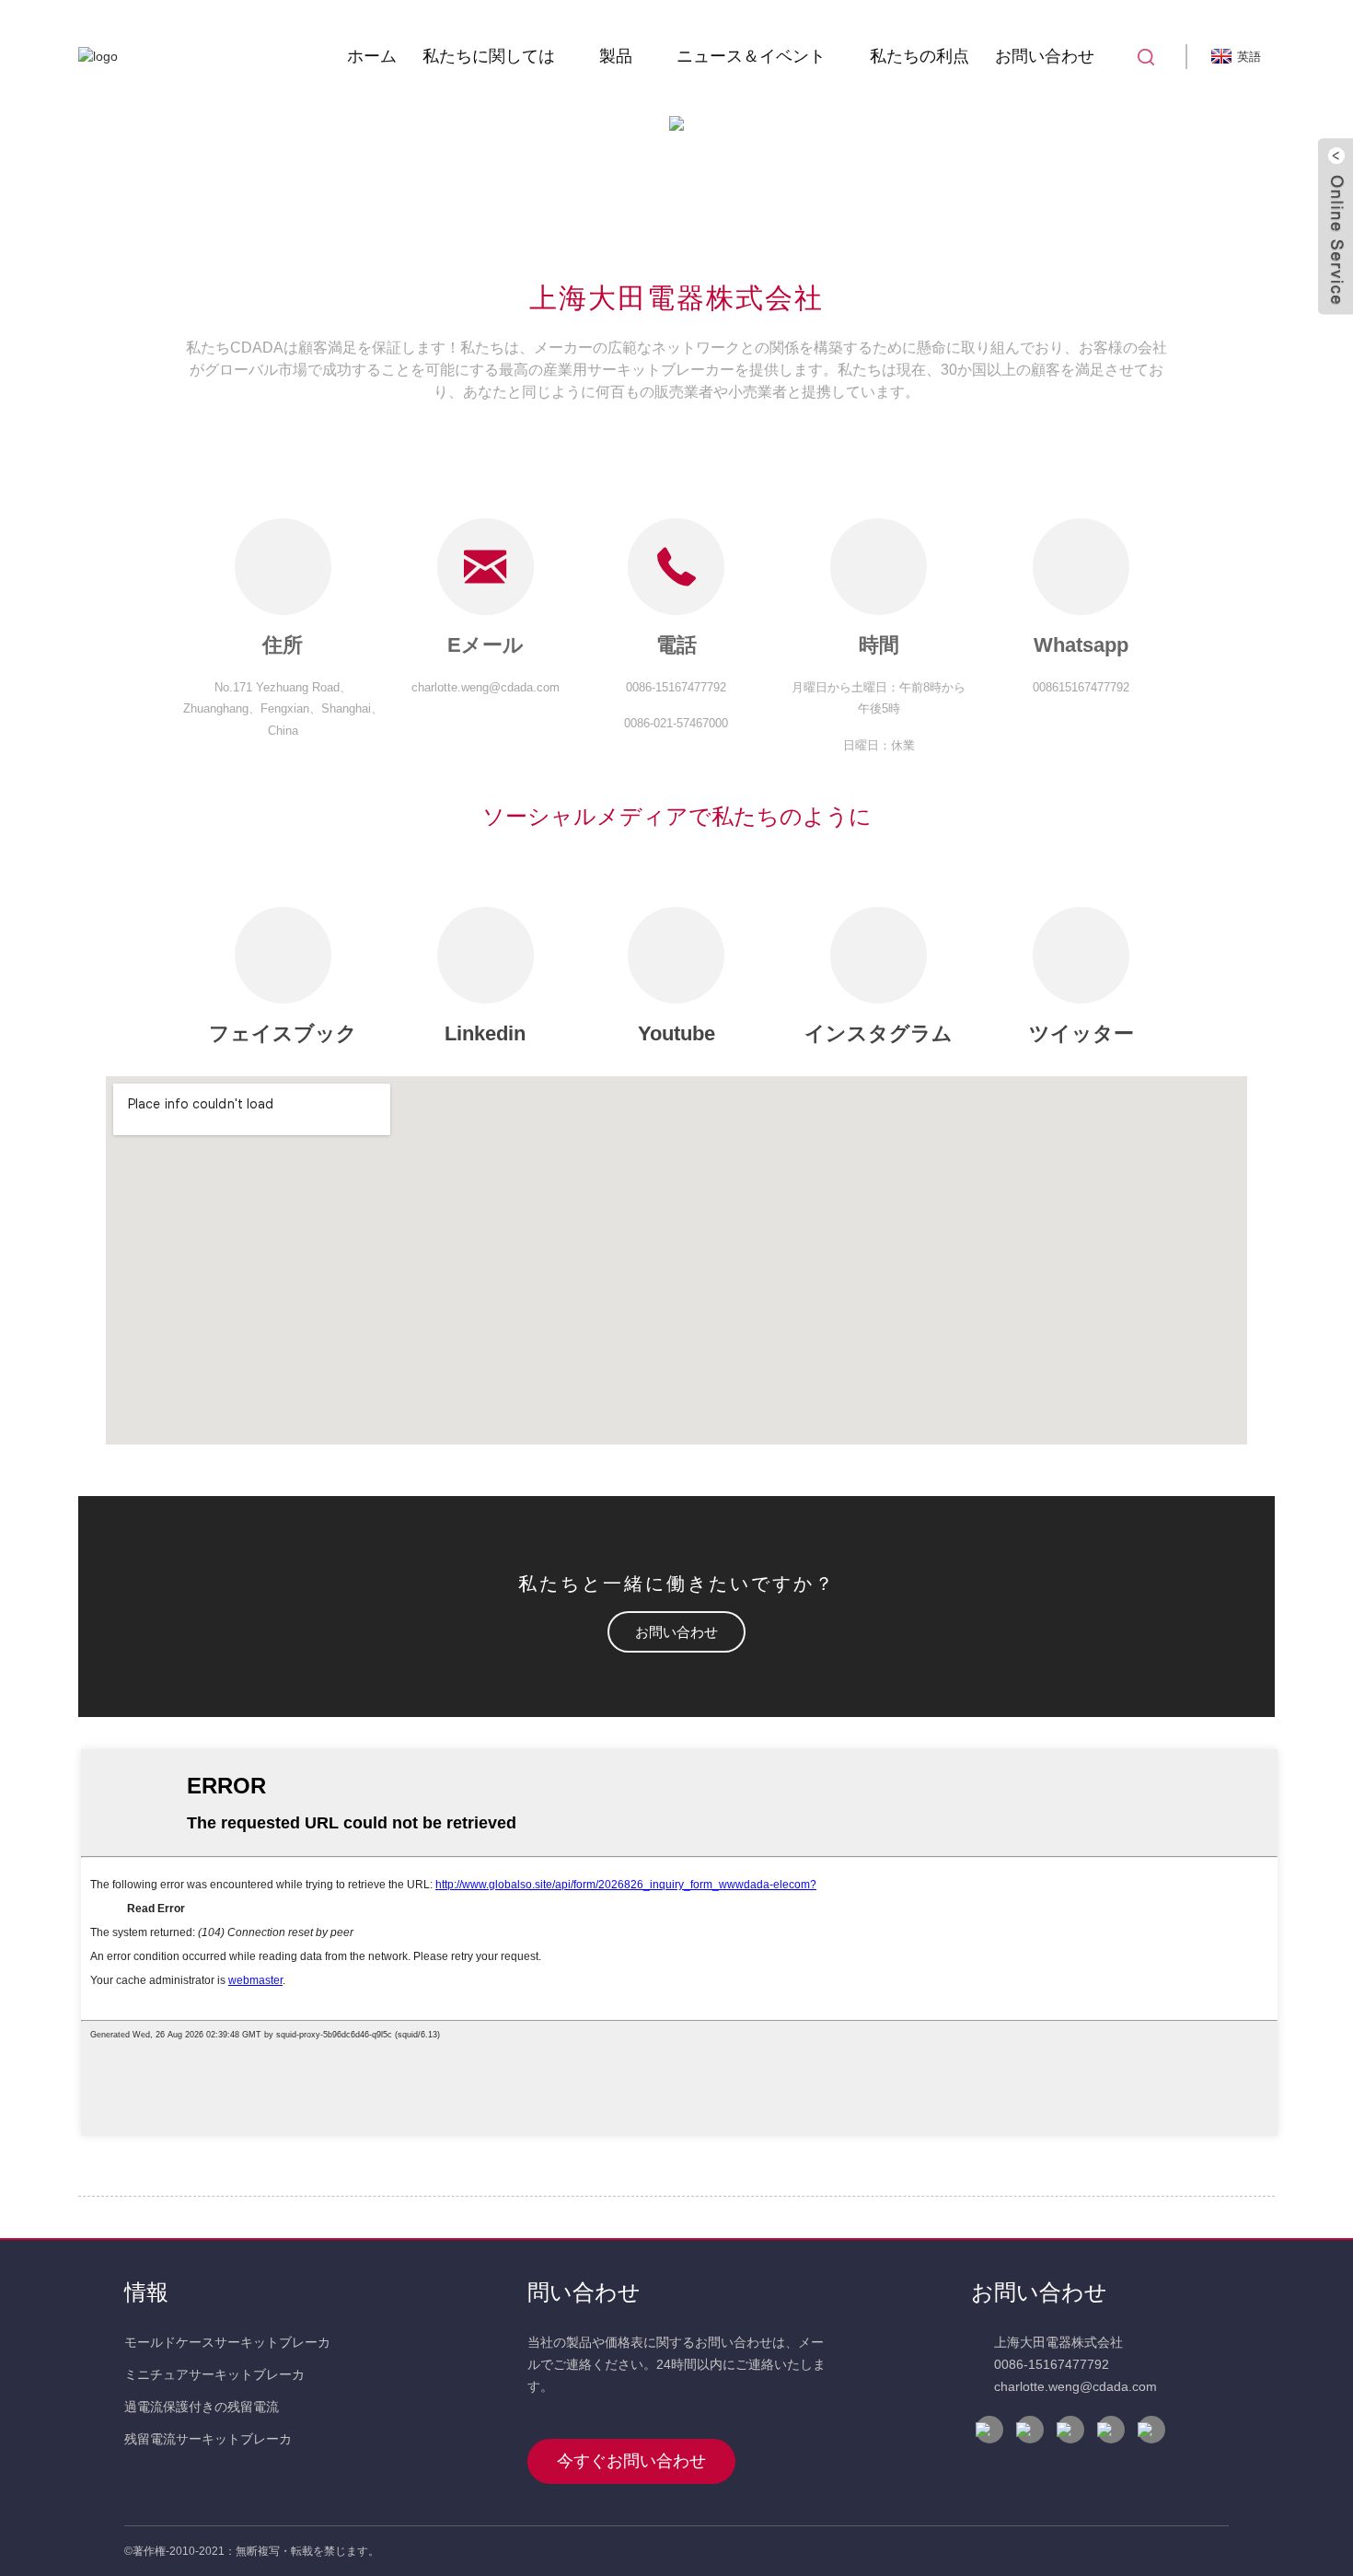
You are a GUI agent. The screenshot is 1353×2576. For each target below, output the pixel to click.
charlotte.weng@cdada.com (1075, 2386)
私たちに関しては (489, 56)
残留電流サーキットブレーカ (208, 2439)
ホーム (372, 56)
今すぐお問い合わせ (631, 2461)
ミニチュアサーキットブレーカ (214, 2374)
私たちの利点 (919, 56)
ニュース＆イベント (751, 56)
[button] (676, 1632)
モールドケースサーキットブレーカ (227, 2342)
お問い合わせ (1045, 56)
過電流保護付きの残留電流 (202, 2407)
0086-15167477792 (1052, 2364)
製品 (616, 56)
